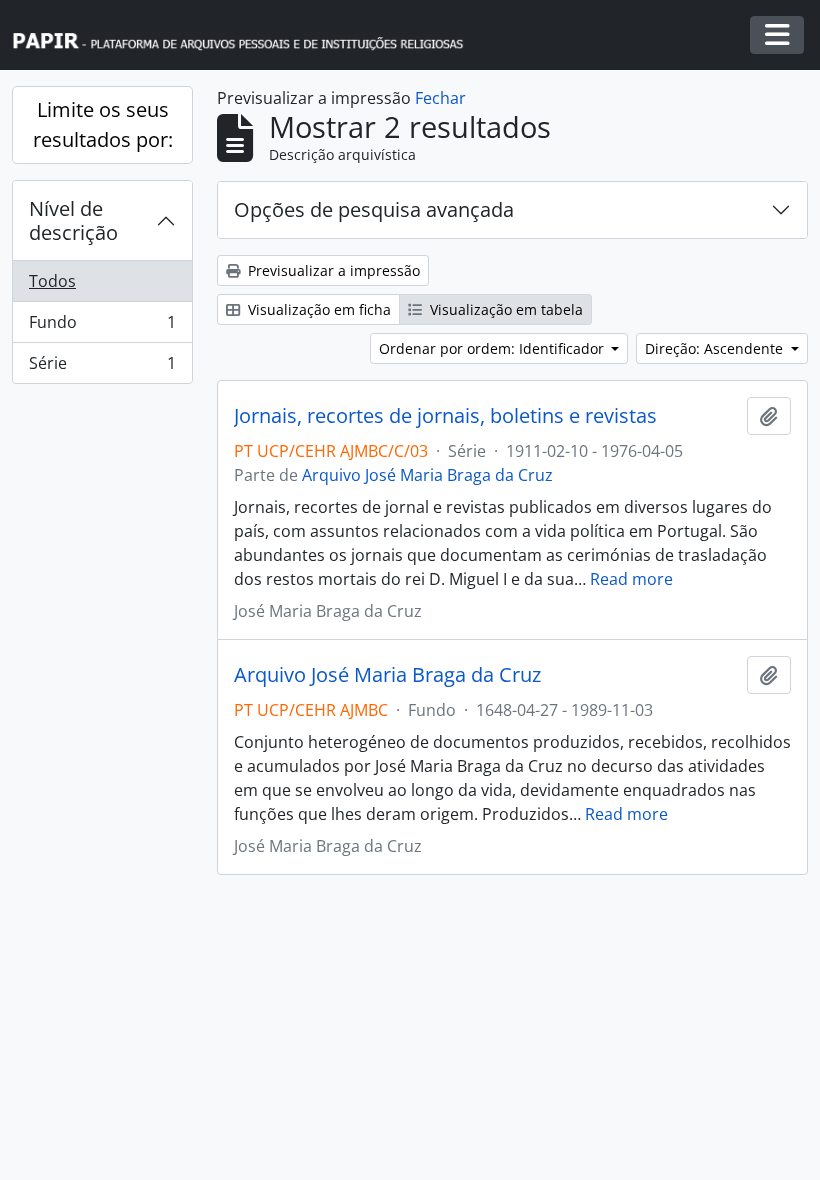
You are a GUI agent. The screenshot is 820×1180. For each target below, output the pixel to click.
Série (102, 367)
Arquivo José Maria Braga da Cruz (427, 475)
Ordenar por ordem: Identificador (493, 348)
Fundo (102, 327)
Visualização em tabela (504, 309)
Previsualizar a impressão (332, 270)
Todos (52, 281)
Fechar (440, 98)
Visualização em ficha (317, 309)
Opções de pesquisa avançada (374, 209)
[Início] (247, 35)
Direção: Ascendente (716, 348)
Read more (631, 579)
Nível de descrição (73, 220)
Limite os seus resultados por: (103, 124)
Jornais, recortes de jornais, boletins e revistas (445, 416)
